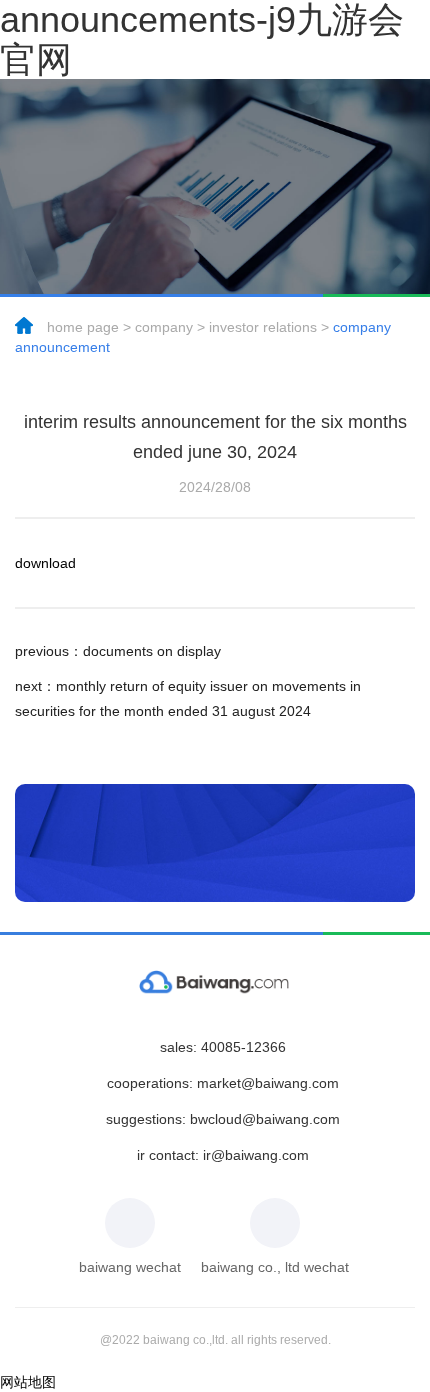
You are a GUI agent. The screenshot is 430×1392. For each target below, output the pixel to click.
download (45, 563)
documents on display (118, 651)
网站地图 (28, 1382)
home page (83, 327)
